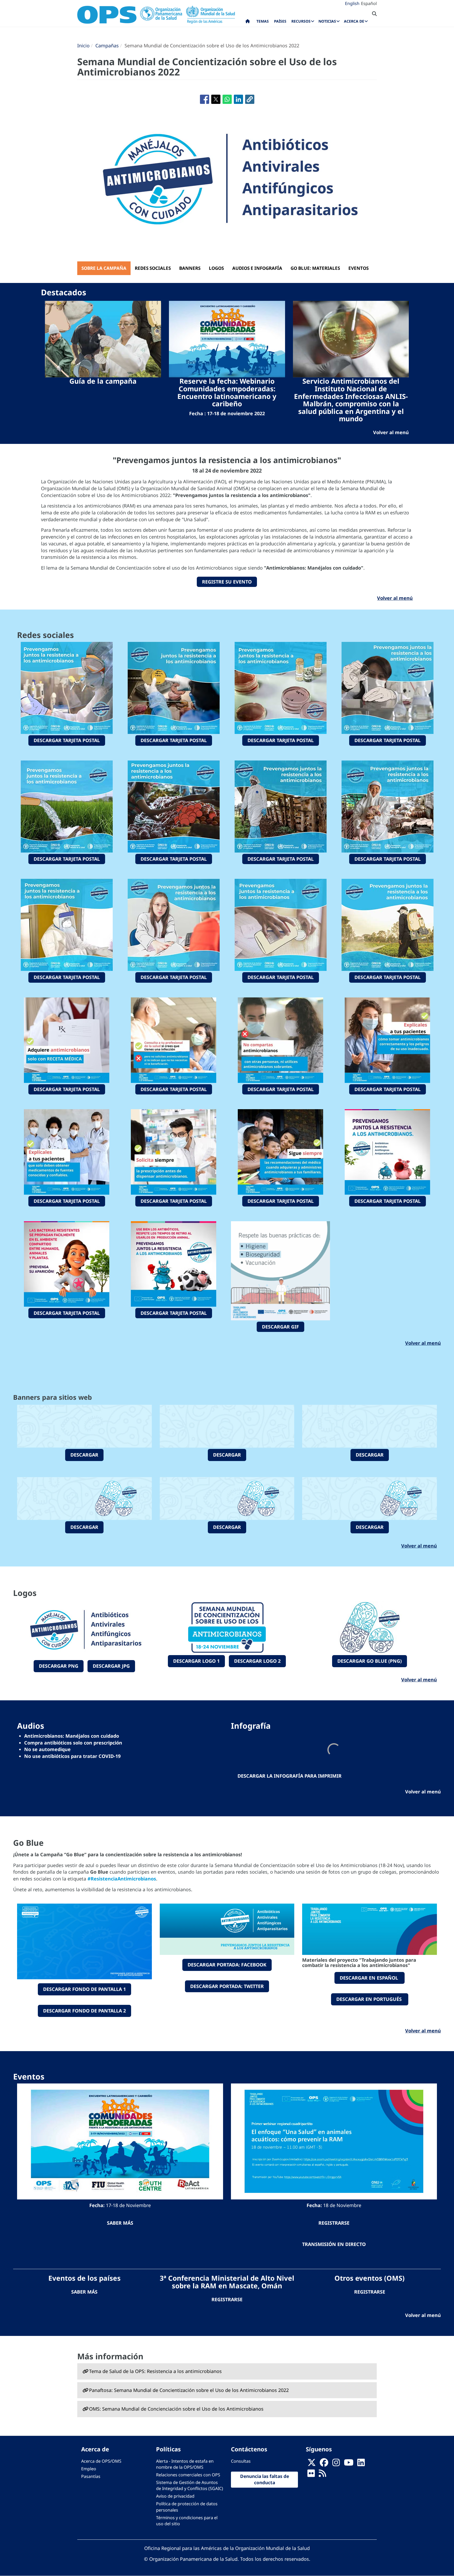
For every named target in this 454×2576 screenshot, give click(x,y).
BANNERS (190, 268)
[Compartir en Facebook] (205, 99)
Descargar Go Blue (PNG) (370, 1661)
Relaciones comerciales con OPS (188, 2475)
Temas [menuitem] (263, 21)
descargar (84, 1455)
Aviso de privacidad (175, 2496)
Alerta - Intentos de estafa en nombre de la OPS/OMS (185, 2464)
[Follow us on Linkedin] (361, 2464)
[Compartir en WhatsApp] (227, 99)
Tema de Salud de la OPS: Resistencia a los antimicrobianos (155, 2371)
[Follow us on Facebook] (324, 2464)
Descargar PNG (59, 1666)
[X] (312, 2464)
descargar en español (370, 1978)
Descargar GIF (280, 1327)
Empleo (89, 2469)
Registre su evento (227, 582)
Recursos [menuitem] (301, 21)
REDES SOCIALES (153, 268)
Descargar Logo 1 (196, 1661)
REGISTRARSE (334, 2223)
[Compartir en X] (216, 99)
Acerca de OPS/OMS (101, 2461)
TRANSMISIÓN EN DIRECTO (334, 2244)
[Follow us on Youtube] (349, 2464)
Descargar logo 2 (257, 1661)
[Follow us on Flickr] (311, 2475)
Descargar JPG (111, 1666)
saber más (120, 2223)
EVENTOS (358, 268)
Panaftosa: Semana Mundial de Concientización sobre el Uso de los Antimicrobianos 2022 (189, 2390)
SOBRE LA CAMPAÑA (104, 268)
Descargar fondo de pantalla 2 (84, 2011)
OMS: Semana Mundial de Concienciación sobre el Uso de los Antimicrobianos (176, 2409)
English (352, 3)
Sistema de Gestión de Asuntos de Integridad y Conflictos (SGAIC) (190, 2485)
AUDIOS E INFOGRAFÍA (257, 268)
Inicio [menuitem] (248, 22)
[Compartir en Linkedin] (238, 99)
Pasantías (91, 2476)
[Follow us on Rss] (322, 2475)
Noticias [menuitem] (327, 21)
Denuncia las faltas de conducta (265, 2479)
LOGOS (216, 268)
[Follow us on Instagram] (336, 2464)
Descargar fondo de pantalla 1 (84, 1989)
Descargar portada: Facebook (227, 1965)
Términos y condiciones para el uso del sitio (187, 2521)
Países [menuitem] (280, 21)
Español (369, 3)
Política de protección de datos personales (187, 2507)
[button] (250, 99)
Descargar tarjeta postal (67, 740)
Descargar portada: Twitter (227, 1986)
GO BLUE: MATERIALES (315, 268)
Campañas (107, 45)
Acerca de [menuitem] (354, 21)
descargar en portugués (370, 1999)
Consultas (241, 2461)
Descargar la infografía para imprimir (290, 1776)
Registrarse (227, 2299)
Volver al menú (395, 598)
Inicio (83, 45)
